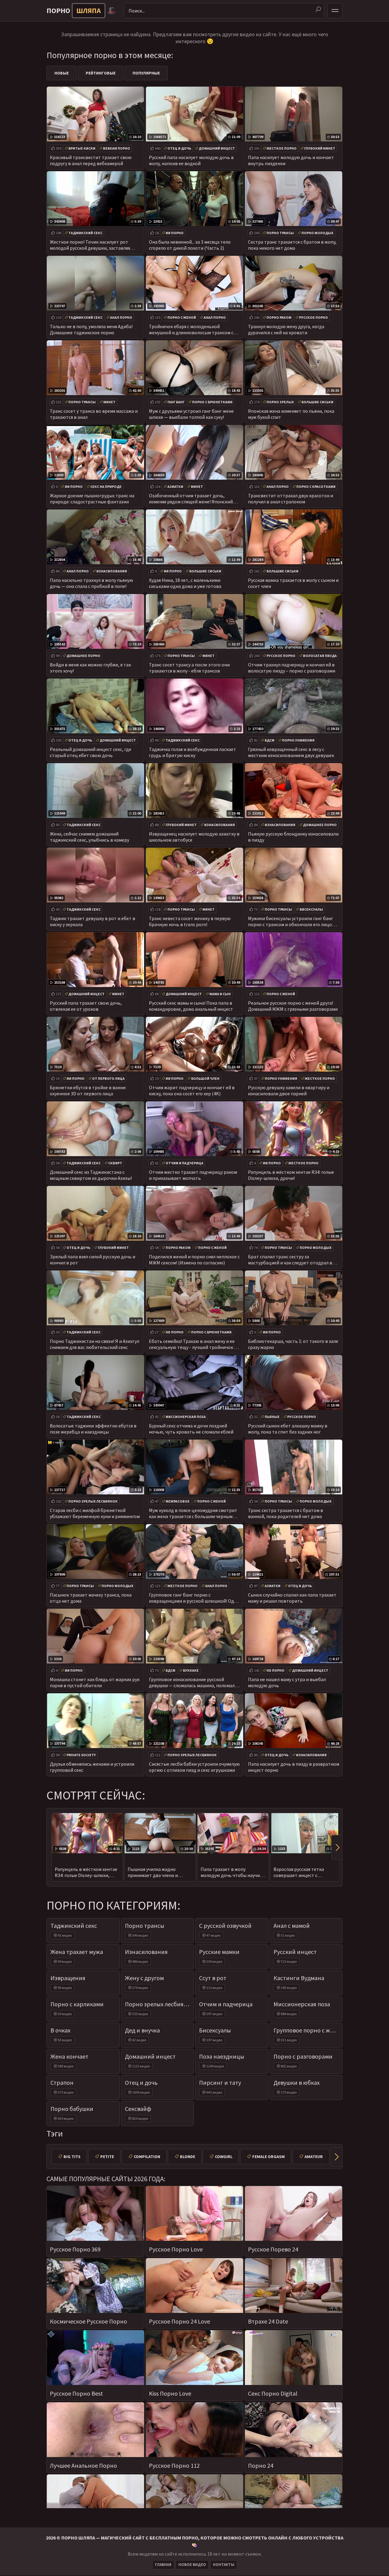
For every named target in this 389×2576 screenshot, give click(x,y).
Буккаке (191, 1670)
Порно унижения (298, 740)
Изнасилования (112, 571)
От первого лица (108, 1078)
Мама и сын (220, 994)
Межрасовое (178, 1501)
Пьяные (272, 1417)
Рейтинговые (101, 73)
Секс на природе (106, 487)
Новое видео (192, 2565)
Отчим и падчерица (184, 1163)
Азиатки (175, 487)
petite (107, 2157)
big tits (72, 2157)
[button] (337, 1848)
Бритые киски (82, 148)
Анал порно (121, 317)
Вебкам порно (117, 148)
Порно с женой (182, 317)
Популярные (146, 73)
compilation (147, 2157)
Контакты (224, 2565)
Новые (62, 73)
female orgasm (269, 2157)
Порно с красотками (316, 487)
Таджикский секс (85, 233)
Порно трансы (280, 233)
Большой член (205, 1078)
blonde (188, 2157)
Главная (163, 2565)
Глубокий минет (320, 148)
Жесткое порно (282, 148)
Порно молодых (317, 233)
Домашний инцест (217, 148)
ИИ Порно (175, 233)
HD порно (175, 1332)
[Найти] (318, 9)
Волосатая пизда (320, 656)
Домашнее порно (83, 656)
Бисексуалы (311, 909)
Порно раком (279, 317)
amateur (314, 2157)
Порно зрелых (280, 402)
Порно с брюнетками (212, 402)
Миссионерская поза (186, 1417)
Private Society (81, 1755)
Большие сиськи (317, 402)
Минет (109, 402)
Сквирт (115, 1163)
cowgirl (224, 2157)
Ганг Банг (176, 402)
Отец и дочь (179, 148)
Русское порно (313, 317)
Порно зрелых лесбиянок (93, 1501)
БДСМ (270, 740)
